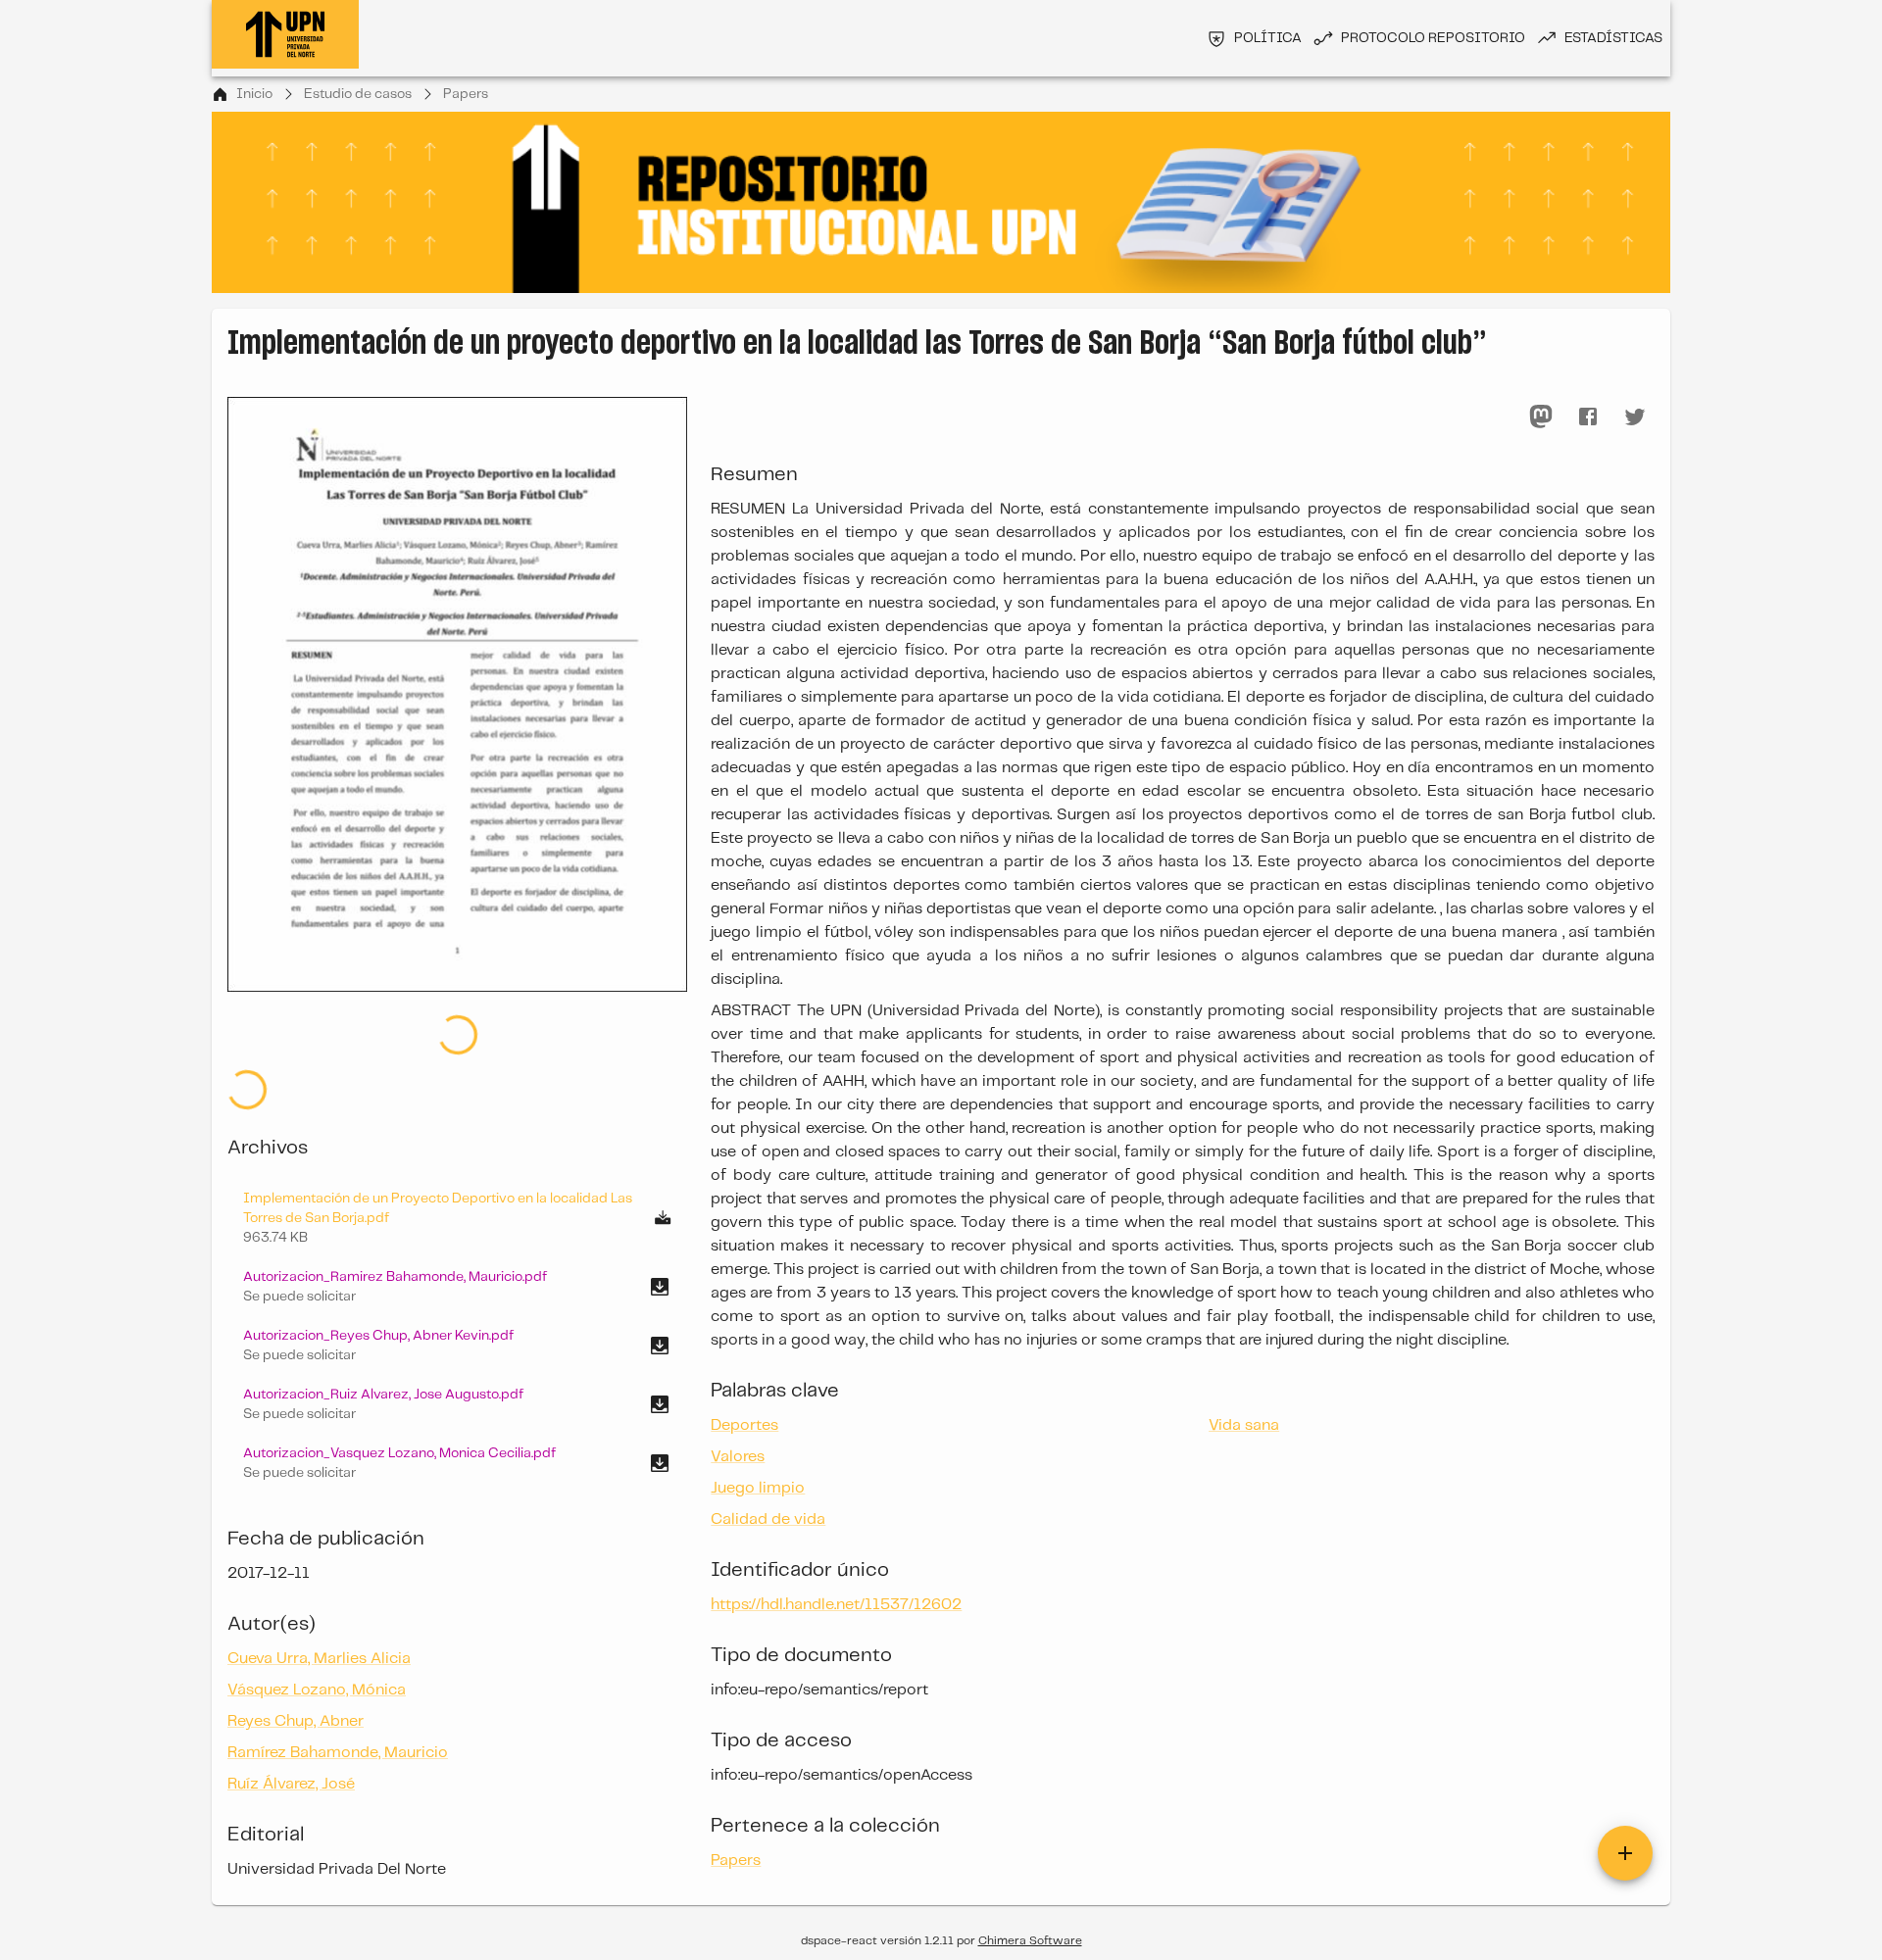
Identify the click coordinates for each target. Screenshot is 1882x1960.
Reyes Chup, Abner (296, 1627)
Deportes (744, 1425)
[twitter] (1635, 416)
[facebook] (1588, 416)
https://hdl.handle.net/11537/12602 (836, 1605)
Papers (466, 94)
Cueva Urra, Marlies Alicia (319, 1565)
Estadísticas (1613, 38)
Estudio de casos (358, 94)
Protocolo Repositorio (1433, 38)
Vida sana (1244, 1425)
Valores (738, 1457)
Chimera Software (1030, 1932)
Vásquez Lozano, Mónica (317, 1596)
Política (1268, 38)
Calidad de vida (768, 1519)
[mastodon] (1541, 416)
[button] (457, 1193)
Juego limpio (758, 1488)
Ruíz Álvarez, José (291, 1690)
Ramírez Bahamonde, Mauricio (338, 1659)
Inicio (254, 94)
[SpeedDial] (1625, 1844)
